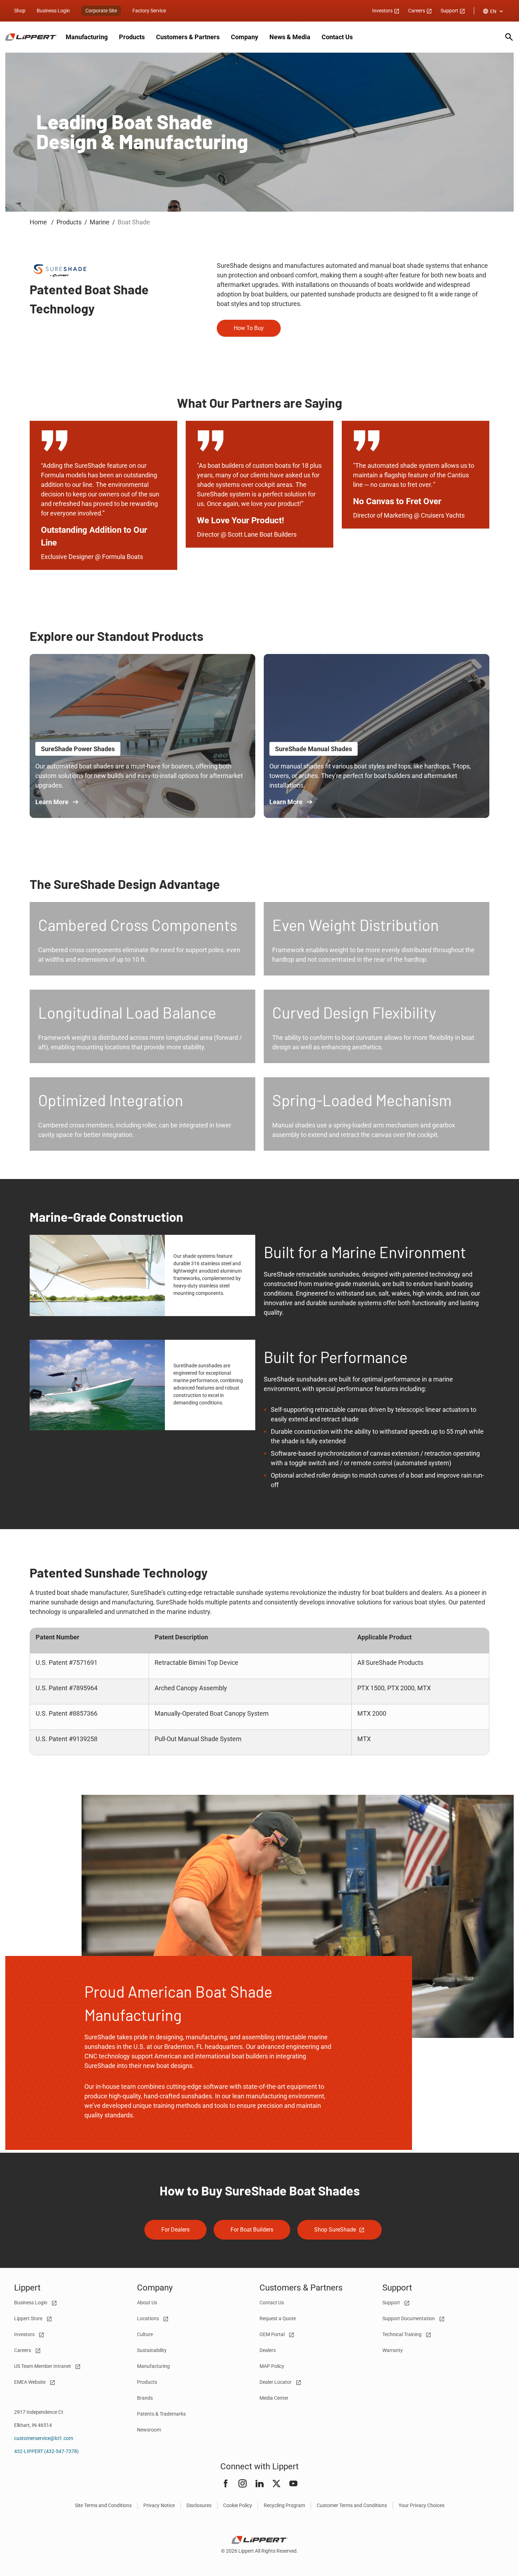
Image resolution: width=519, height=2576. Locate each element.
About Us (147, 2303)
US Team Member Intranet (43, 2366)
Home (39, 222)
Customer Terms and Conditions (352, 2505)
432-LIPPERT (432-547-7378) (46, 2451)
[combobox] (494, 11)
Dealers (268, 2350)
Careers (417, 11)
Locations (148, 2318)
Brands (145, 2398)
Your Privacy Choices (422, 2505)
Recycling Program (284, 2505)
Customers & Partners (188, 37)
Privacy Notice (159, 2505)
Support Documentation (409, 2318)
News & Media (290, 37)
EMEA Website (30, 2382)
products (69, 222)
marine (100, 222)
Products (132, 37)
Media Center (274, 2398)
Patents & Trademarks (161, 2414)
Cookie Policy (238, 2505)
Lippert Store (29, 2318)
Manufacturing (87, 37)
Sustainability (152, 2350)
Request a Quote (278, 2318)
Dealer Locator (276, 2382)
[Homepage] (31, 37)
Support (450, 11)
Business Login (53, 11)
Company (244, 37)
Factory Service (149, 11)
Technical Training (402, 2334)
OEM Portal (273, 2334)
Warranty (393, 2350)
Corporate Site (101, 11)
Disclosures (199, 2505)
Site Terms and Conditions (103, 2505)
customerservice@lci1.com (44, 2438)
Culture (145, 2334)
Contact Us (337, 37)
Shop (20, 11)
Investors (383, 11)
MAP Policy (272, 2366)
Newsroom (149, 2430)
